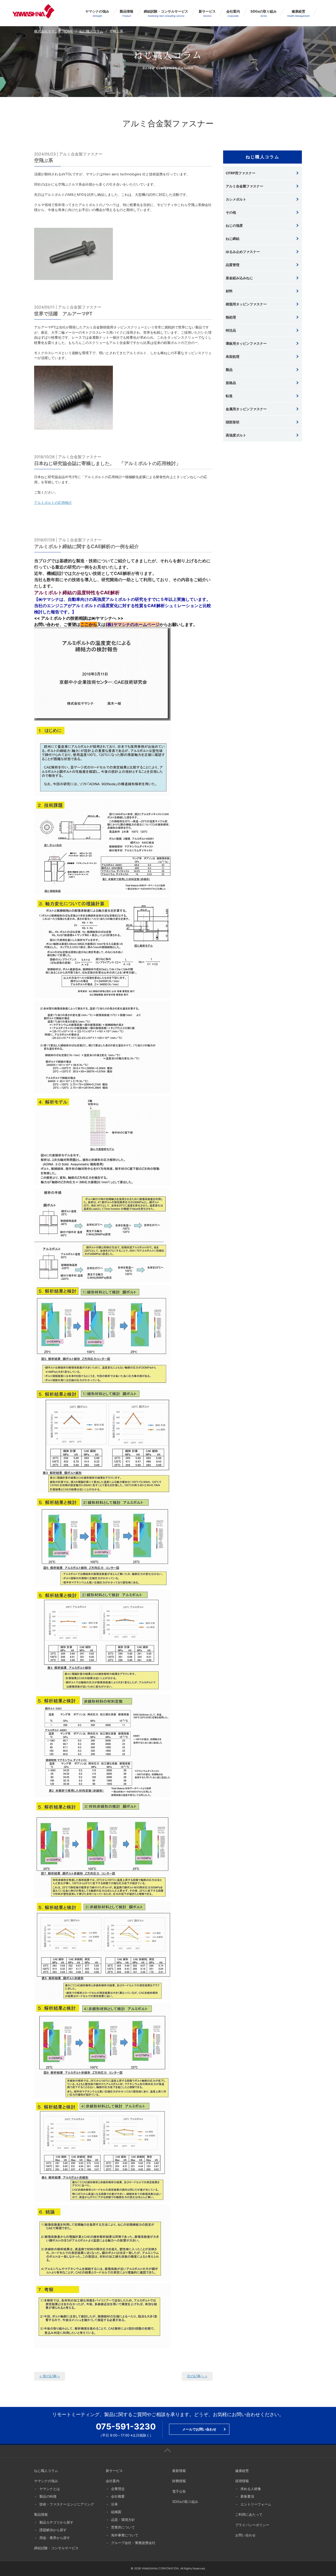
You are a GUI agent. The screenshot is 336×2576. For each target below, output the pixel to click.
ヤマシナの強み (97, 13)
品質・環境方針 (123, 2520)
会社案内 (233, 13)
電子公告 (179, 2491)
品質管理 (233, 265)
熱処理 (231, 317)
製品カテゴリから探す (56, 2522)
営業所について (123, 2527)
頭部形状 (233, 422)
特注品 (231, 330)
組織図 (116, 2512)
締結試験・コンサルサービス (166, 13)
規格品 (231, 383)
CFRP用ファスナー (241, 173)
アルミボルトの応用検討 (53, 503)
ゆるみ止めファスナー (243, 252)
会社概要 (118, 2496)
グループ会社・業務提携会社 (133, 2543)
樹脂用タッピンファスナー (246, 304)
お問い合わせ (245, 2535)
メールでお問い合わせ (199, 2429)
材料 (229, 291)
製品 (229, 370)
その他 (231, 212)
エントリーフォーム (256, 2504)
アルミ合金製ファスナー (245, 186)
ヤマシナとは (50, 2489)
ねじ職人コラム (91, 31)
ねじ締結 (233, 239)
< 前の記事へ (50, 2376)
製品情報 (127, 13)
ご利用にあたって (249, 2514)
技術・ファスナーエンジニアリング (67, 2504)
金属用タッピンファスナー (246, 409)
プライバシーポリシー (252, 2525)
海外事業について (125, 2535)
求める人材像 (251, 2489)
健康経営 (298, 13)
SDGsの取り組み (264, 13)
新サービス (207, 13)
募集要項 (247, 2496)
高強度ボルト (236, 435)
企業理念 (118, 2489)
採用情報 (242, 2481)
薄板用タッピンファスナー (246, 343)
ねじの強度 (234, 225)
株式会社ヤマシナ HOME (54, 31)
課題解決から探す (53, 2530)
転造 (229, 396)
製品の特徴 (48, 2496)
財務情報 (179, 2481)
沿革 (114, 2504)
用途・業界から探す (55, 2538)
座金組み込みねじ (239, 278)
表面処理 (233, 357)
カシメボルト (236, 199)
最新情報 (179, 2471)
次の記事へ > (197, 2376)
